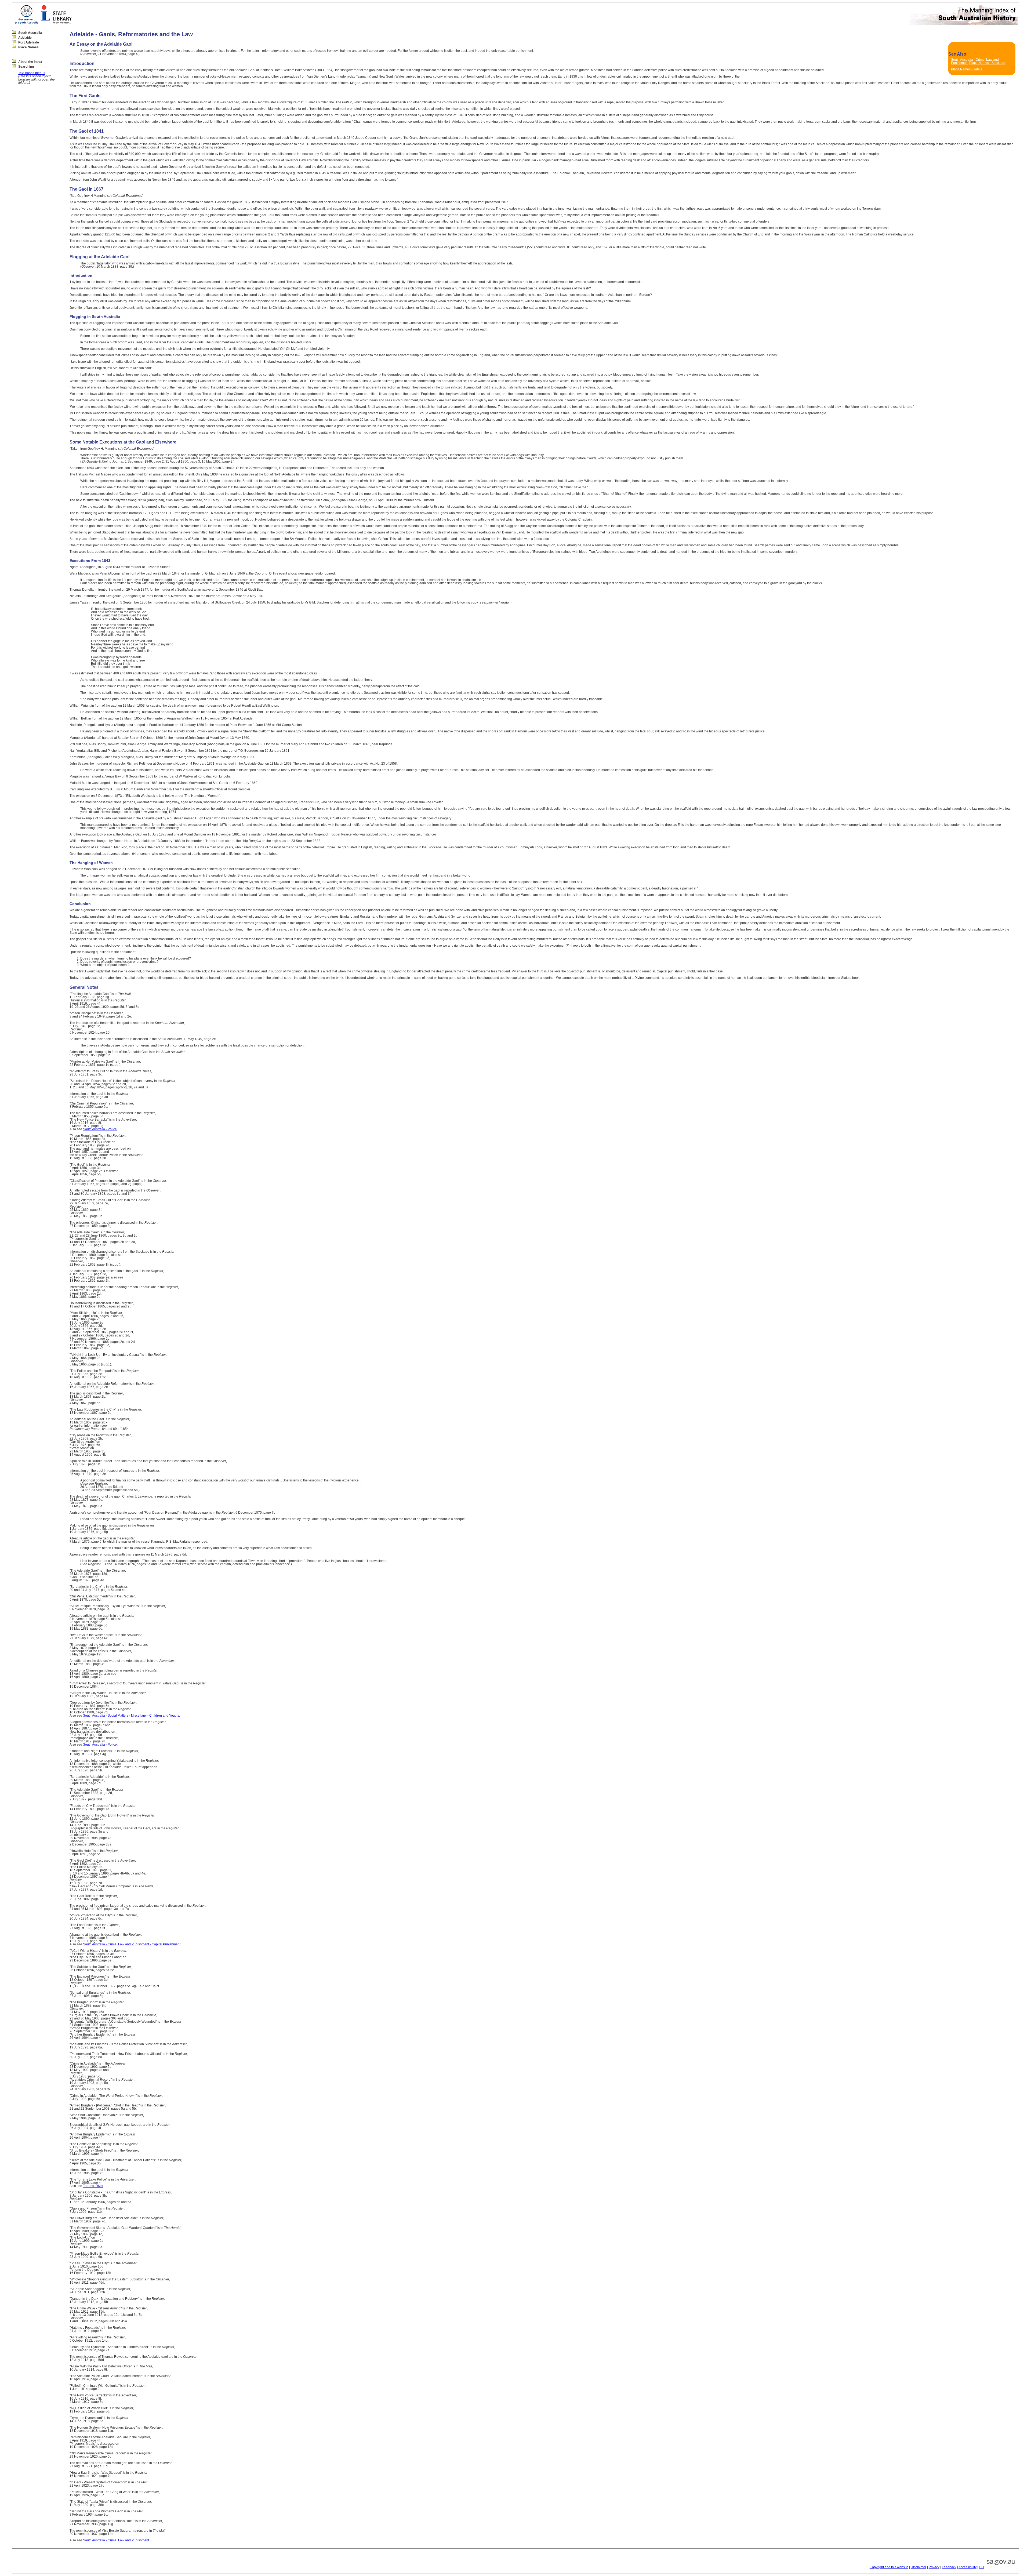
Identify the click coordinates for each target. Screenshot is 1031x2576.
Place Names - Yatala (967, 69)
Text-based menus (32, 73)
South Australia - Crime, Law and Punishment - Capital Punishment (132, 1944)
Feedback (949, 2567)
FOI (981, 2567)
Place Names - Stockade (987, 63)
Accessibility (968, 2567)
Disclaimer (919, 2567)
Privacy (934, 2567)
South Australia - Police (100, 1129)
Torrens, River (93, 2186)
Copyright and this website (889, 2567)
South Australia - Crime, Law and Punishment (116, 2540)
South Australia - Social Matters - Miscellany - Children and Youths (131, 1716)
